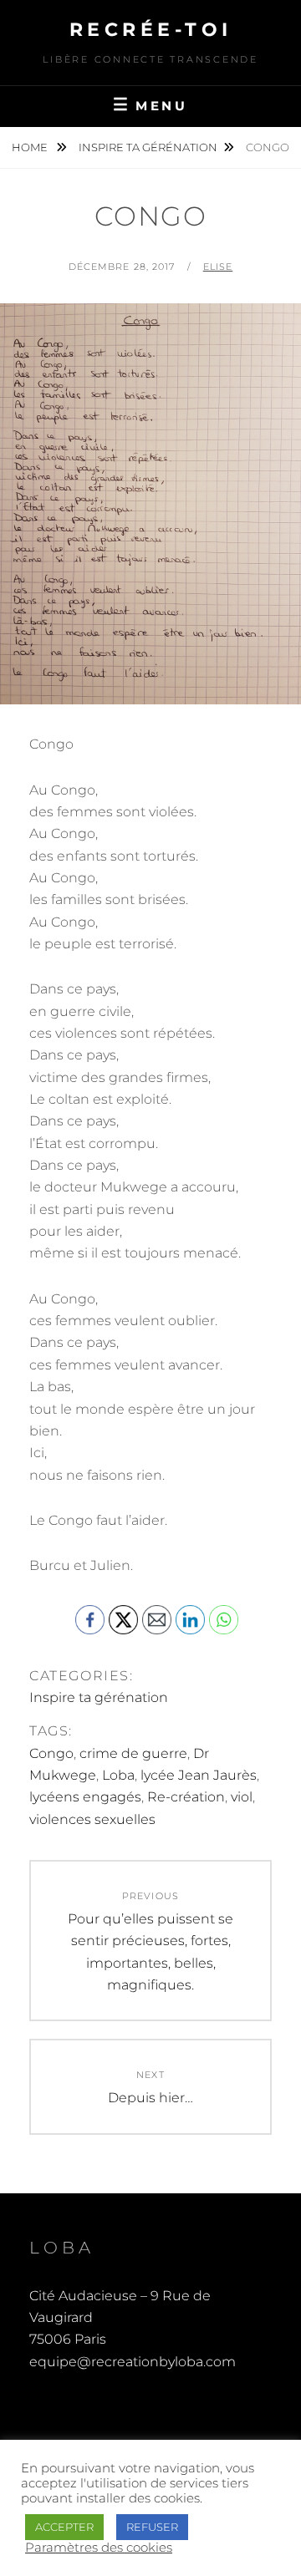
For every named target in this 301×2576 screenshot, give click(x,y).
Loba (118, 1775)
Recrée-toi (151, 30)
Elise (218, 267)
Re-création (186, 1797)
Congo (51, 1753)
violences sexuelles (92, 1819)
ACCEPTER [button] (64, 2527)
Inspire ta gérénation (148, 147)
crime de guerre (133, 1753)
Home (31, 147)
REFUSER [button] (152, 2527)
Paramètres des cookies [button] (99, 2548)
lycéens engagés (85, 1797)
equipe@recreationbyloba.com (133, 2362)
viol (242, 1797)
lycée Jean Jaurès (199, 1775)
